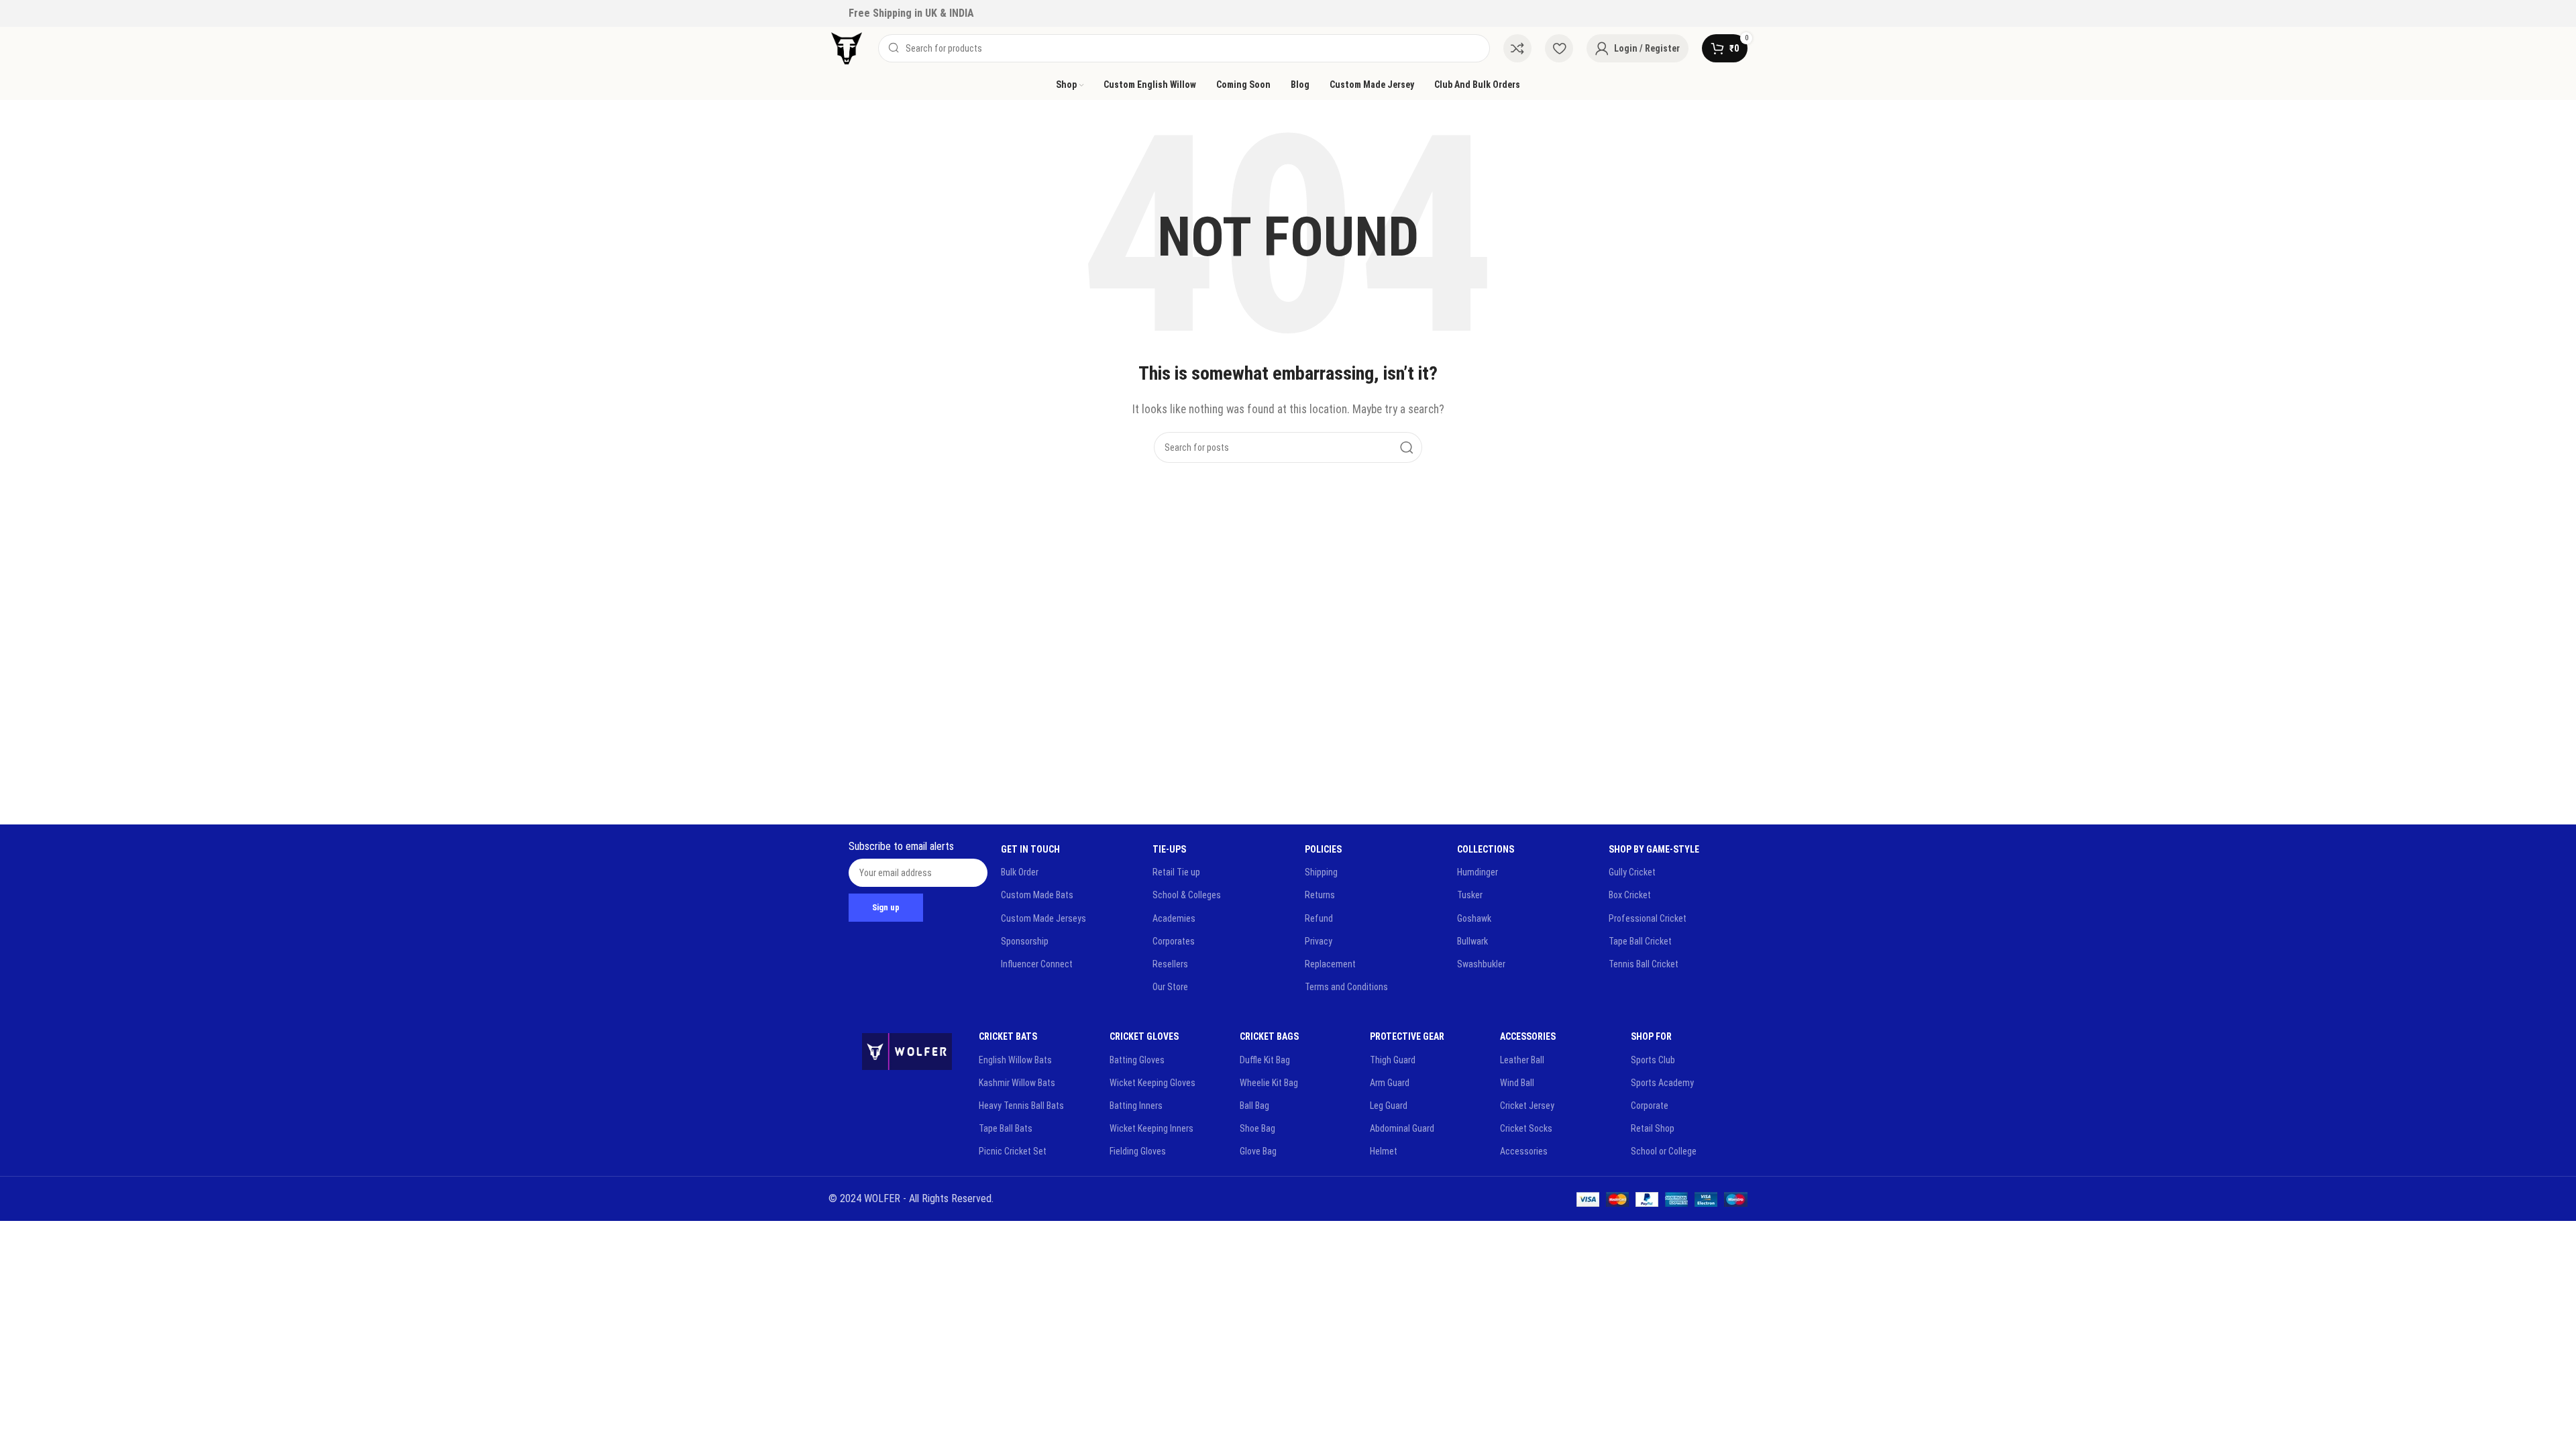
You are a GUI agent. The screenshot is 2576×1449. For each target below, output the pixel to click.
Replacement (1330, 964)
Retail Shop (1653, 1128)
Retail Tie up (1176, 872)
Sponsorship (1025, 941)
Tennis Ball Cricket (1644, 964)
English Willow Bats (1015, 1060)
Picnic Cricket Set (1013, 1151)
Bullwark (1472, 941)
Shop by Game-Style (1654, 849)
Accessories (1528, 1036)
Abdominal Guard (1402, 1128)
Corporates (1174, 941)
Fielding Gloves (1138, 1151)
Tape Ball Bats (1006, 1128)
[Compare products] (1517, 48)
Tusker (1470, 895)
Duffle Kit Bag (1265, 1060)
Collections (1486, 849)
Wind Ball (1517, 1083)
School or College (1664, 1151)
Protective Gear (1407, 1036)
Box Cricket (1630, 895)
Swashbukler (1481, 964)
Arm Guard (1390, 1083)
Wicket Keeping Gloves (1152, 1083)
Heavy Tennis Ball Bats (1021, 1106)
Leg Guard (1389, 1106)
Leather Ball (1522, 1060)
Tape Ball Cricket (1640, 941)
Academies (1174, 918)
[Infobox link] (911, 13)
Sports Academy (1662, 1083)
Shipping (1321, 872)
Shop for (1651, 1036)
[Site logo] (847, 47)
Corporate (1650, 1106)
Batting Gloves (1137, 1060)
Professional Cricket (1648, 918)
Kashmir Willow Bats (1017, 1083)
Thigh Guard (1393, 1060)
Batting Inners (1136, 1106)
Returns (1320, 895)
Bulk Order (1020, 872)
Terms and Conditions (1346, 987)
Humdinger (1478, 872)
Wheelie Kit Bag (1269, 1083)
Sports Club (1653, 1060)
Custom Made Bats (1037, 895)
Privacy (1319, 941)
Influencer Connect (1037, 964)
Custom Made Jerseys (1043, 918)
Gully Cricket (1632, 872)
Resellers (1170, 964)
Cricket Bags (1269, 1036)
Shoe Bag (1257, 1128)
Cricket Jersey (1527, 1106)
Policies (1323, 849)
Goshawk (1474, 918)
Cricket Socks (1526, 1128)
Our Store (1170, 987)
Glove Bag (1258, 1151)
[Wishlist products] (1559, 48)
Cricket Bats (1008, 1036)
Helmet (1384, 1151)
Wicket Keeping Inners (1151, 1128)
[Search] (1407, 447)
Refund (1319, 918)
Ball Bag (1254, 1106)
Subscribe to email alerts (901, 846)
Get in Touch (1030, 849)
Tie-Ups (1169, 849)
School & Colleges (1187, 895)
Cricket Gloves (1144, 1036)
